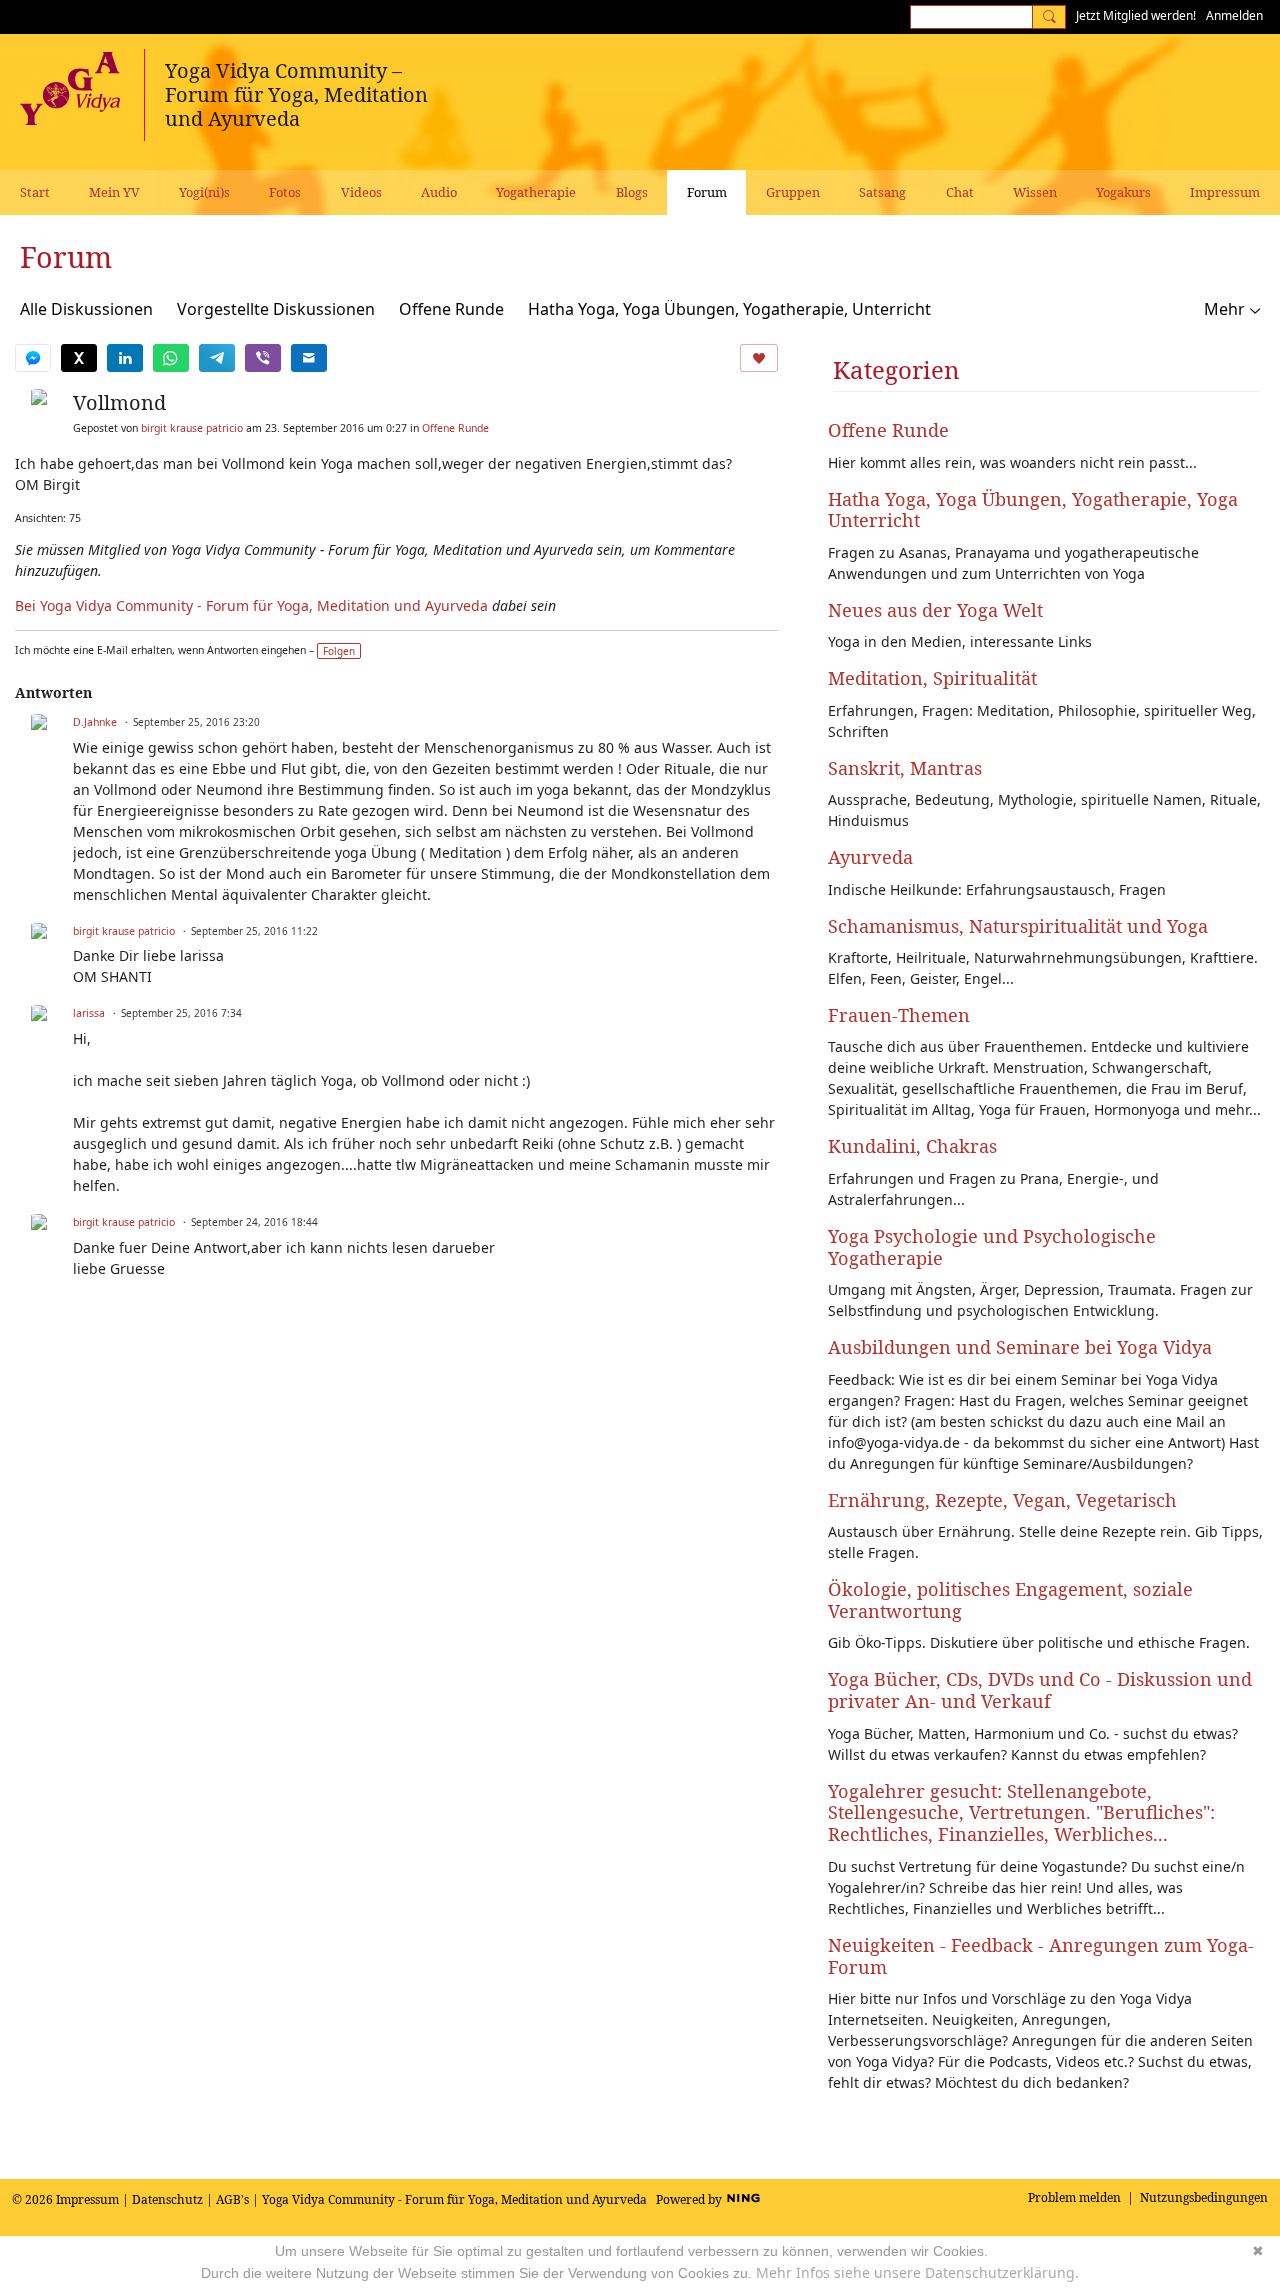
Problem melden (1074, 2197)
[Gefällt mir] (759, 358)
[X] (79, 358)
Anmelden (1234, 15)
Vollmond (119, 402)
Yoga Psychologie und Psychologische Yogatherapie (992, 1247)
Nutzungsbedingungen (1204, 2197)
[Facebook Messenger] (33, 358)
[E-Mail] (309, 358)
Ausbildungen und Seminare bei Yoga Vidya (1020, 1347)
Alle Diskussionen (86, 309)
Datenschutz (167, 2199)
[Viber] (263, 358)
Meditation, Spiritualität (932, 678)
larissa (89, 1013)
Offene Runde (451, 309)
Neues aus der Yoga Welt (935, 610)
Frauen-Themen (899, 1015)
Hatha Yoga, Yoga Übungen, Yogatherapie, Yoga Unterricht (1033, 510)
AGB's (232, 2199)
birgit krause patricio (192, 428)
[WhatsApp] (171, 358)
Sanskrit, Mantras (905, 768)
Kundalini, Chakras (912, 1146)
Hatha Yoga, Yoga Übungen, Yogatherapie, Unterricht (729, 309)
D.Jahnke (95, 722)
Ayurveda (870, 857)
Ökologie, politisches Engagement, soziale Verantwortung (1010, 1600)
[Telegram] (217, 358)
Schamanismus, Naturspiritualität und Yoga (1018, 926)
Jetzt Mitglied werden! (1136, 15)
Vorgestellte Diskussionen (276, 309)
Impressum (87, 2199)
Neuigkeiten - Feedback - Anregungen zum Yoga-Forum (1041, 1956)
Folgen (339, 651)
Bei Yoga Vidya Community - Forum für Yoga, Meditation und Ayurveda (251, 605)
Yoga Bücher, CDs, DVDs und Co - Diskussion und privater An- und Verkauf (1040, 1690)
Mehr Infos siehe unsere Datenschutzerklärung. (917, 2272)
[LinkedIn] (125, 358)
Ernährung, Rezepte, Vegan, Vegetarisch (1002, 1500)
